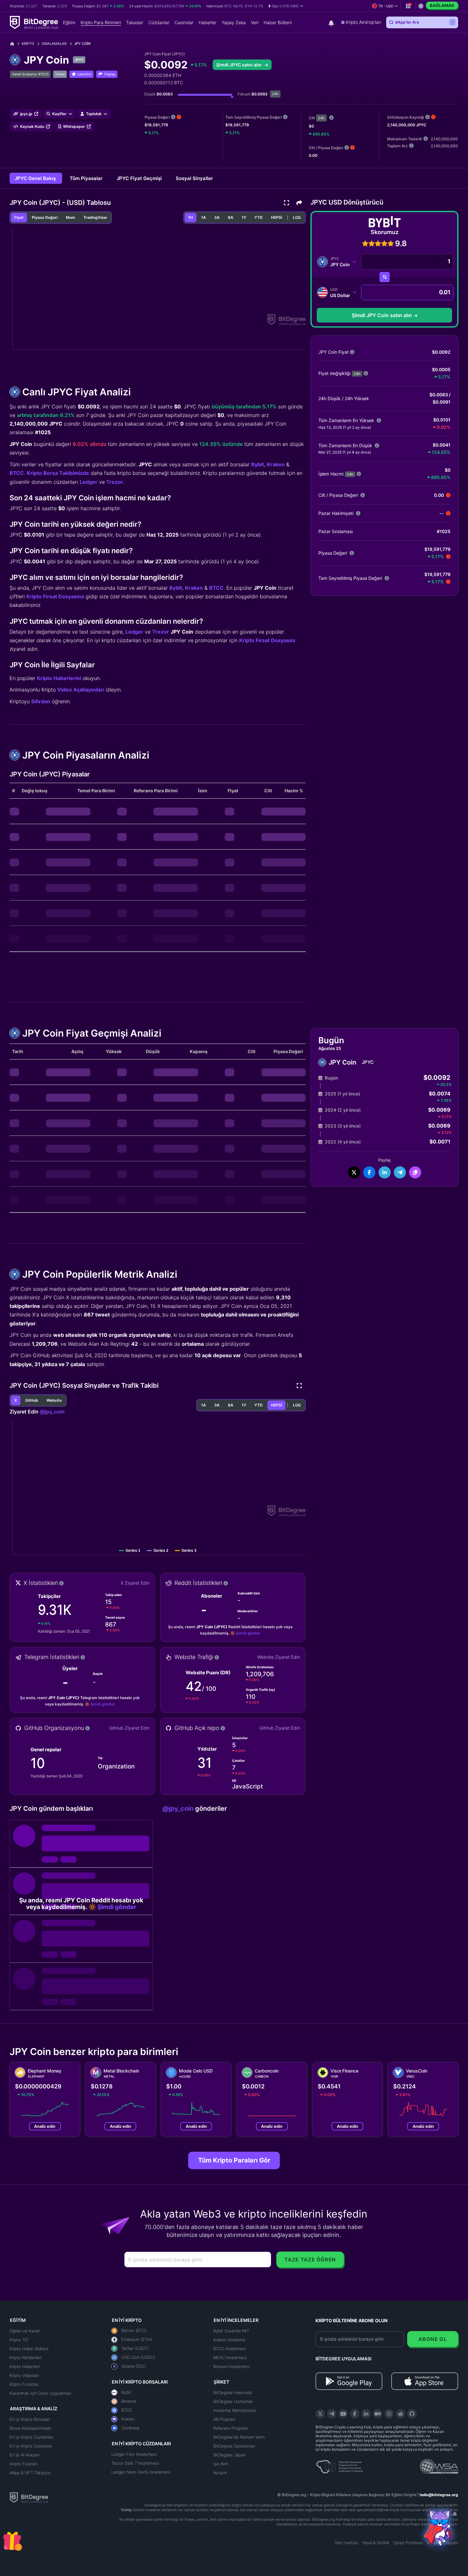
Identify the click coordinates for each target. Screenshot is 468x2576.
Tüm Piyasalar (87, 178)
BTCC (17, 473)
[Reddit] (401, 2414)
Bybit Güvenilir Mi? (231, 2331)
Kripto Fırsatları (24, 2384)
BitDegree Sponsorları (234, 2446)
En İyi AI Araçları (25, 2455)
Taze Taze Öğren (310, 2260)
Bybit (258, 464)
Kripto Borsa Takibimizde (58, 473)
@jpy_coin (52, 1412)
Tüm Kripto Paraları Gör (234, 2160)
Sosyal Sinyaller (194, 178)
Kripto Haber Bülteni (29, 2349)
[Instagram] (389, 2414)
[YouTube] (343, 2414)
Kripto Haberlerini (59, 678)
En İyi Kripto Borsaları (30, 2419)
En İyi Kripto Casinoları (31, 2446)
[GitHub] (412, 2414)
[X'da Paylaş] (354, 1172)
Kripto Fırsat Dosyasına (55, 596)
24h (321, 118)
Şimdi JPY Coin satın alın (382, 315)
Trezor (115, 482)
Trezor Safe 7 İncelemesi (135, 2463)
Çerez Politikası (408, 2543)
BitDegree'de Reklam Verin (239, 2437)
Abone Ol (433, 2339)
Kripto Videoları (24, 2375)
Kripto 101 (19, 2340)
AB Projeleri (224, 2419)
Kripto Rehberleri (26, 2357)
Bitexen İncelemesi (232, 2366)
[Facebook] (355, 2414)
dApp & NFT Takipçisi (30, 2473)
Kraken (276, 464)
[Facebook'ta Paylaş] (369, 1172)
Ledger (89, 482)
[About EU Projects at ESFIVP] (339, 2464)
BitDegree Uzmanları (233, 2401)
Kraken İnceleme (229, 2340)
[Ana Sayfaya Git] (14, 44)
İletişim (220, 2473)
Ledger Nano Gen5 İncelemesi (141, 2472)
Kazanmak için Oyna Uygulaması (40, 2393)
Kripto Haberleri (25, 2366)
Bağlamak (442, 5)
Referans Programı (231, 2428)
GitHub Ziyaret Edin (129, 1728)
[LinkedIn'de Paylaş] (385, 1172)
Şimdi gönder (248, 1633)
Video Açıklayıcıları (81, 690)
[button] (286, 6)
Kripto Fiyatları (23, 2464)
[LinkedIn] (366, 2414)
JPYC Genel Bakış (36, 178)
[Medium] (378, 2414)
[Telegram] (332, 2414)
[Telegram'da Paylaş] (400, 1172)
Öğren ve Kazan (25, 2331)
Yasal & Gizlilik (376, 2543)
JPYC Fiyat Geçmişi (140, 178)
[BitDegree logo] (29, 2497)
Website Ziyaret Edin (279, 1657)
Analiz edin (45, 2126)
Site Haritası (346, 2543)
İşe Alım (221, 2464)
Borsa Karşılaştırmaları (30, 2428)
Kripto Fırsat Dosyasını (267, 640)
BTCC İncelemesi (230, 2349)
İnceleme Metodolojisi (235, 2410)
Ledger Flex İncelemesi (134, 2454)
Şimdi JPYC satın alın (239, 65)
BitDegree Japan (229, 2455)
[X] (320, 2414)
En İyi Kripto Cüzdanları (32, 2437)
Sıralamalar (54, 44)
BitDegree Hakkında (233, 2392)
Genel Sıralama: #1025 (30, 74)
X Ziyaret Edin (135, 1583)
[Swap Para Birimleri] (385, 277)
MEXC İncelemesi (230, 2357)
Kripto (28, 44)
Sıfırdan (41, 701)
